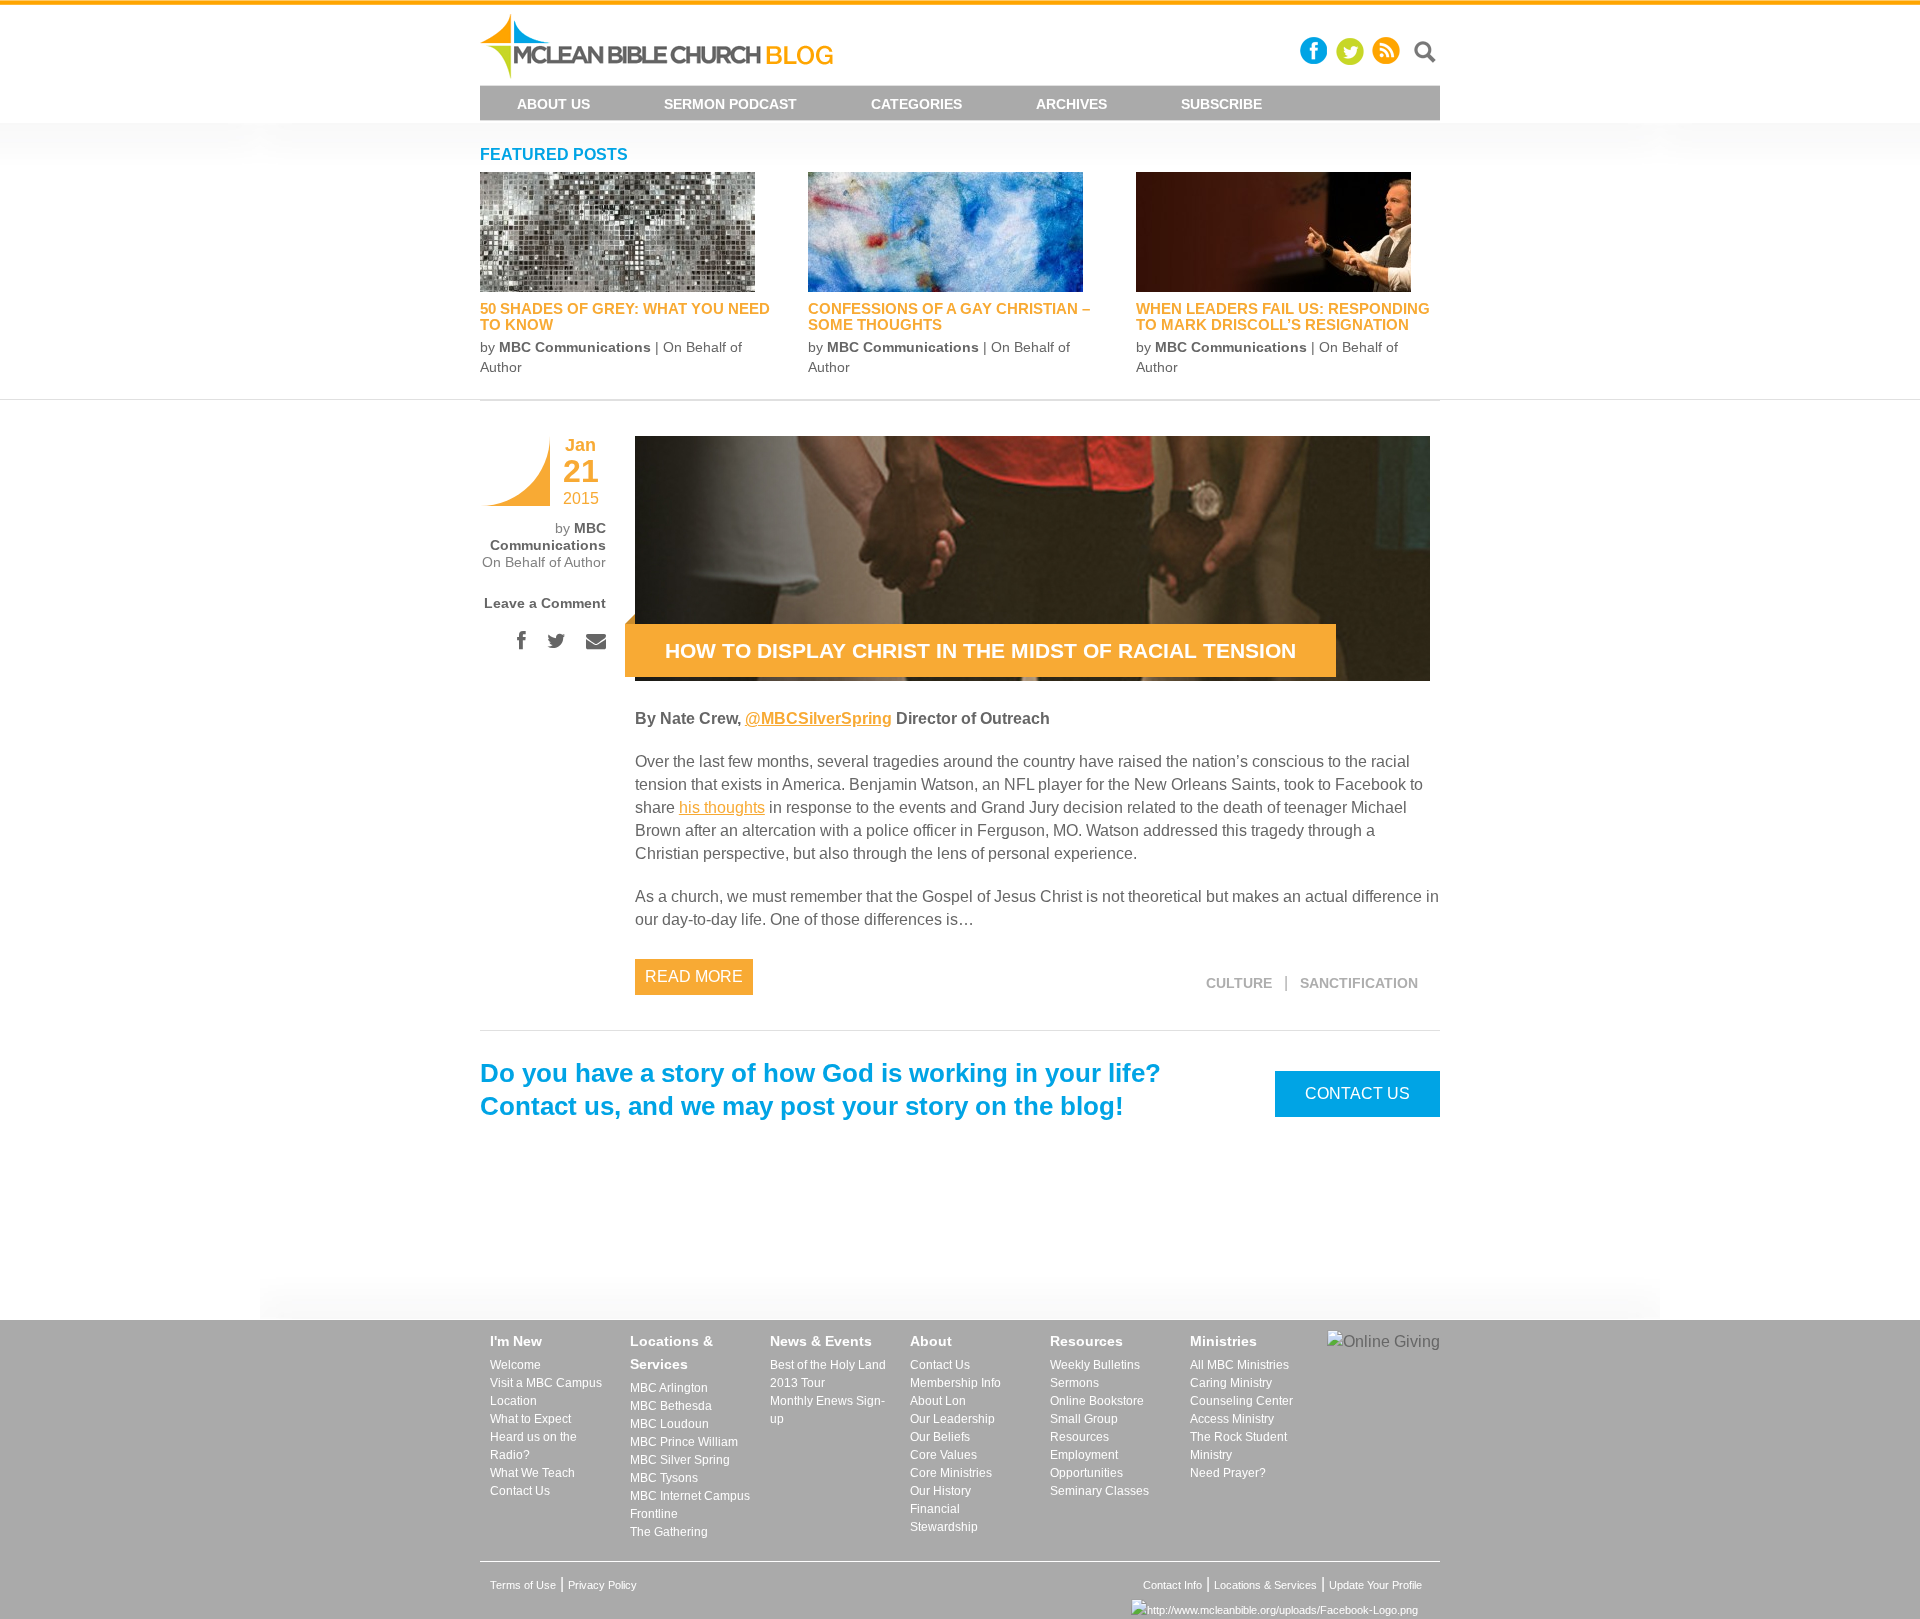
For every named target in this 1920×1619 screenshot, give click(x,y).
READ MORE (694, 976)
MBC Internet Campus (690, 1496)
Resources (1086, 1341)
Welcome (515, 1365)
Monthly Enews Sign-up (827, 1410)
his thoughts (722, 807)
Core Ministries (951, 1473)
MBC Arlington (669, 1388)
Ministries (1223, 1341)
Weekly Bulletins (1095, 1365)
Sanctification (1359, 983)
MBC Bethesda (671, 1406)
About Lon (938, 1401)
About (931, 1341)
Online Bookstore (1097, 1401)
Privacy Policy (602, 1585)
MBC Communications (575, 347)
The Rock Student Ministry (1238, 1446)
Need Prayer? (1228, 1473)
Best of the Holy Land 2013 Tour (828, 1374)
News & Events (821, 1341)
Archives (1071, 104)
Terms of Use (523, 1585)
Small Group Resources (1084, 1428)
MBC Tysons (664, 1478)
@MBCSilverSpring (818, 718)
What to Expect (530, 1419)
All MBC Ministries (1239, 1365)
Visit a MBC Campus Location (546, 1392)
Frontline (654, 1514)
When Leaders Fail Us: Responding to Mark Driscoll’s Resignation (1283, 316)
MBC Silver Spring (680, 1460)
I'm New (516, 1341)
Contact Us (1357, 1093)
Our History (940, 1491)
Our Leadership (952, 1419)
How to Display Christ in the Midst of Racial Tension (980, 650)
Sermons (1074, 1383)
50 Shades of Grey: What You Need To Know (625, 316)
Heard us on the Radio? (533, 1446)
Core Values (943, 1455)
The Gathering (669, 1532)
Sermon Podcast (730, 104)
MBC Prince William (684, 1442)
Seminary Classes (1099, 1491)
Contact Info (1172, 1585)
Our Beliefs (940, 1437)
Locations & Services (671, 1352)
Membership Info (955, 1383)
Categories (916, 104)
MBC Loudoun (669, 1424)
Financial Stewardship (944, 1518)
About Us (553, 104)
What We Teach (532, 1473)
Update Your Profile (1375, 1585)
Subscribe (1221, 104)
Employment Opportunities (1086, 1464)
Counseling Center (1241, 1401)
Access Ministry (1232, 1419)
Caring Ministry (1231, 1383)
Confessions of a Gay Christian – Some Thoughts (949, 316)
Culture (1239, 983)
